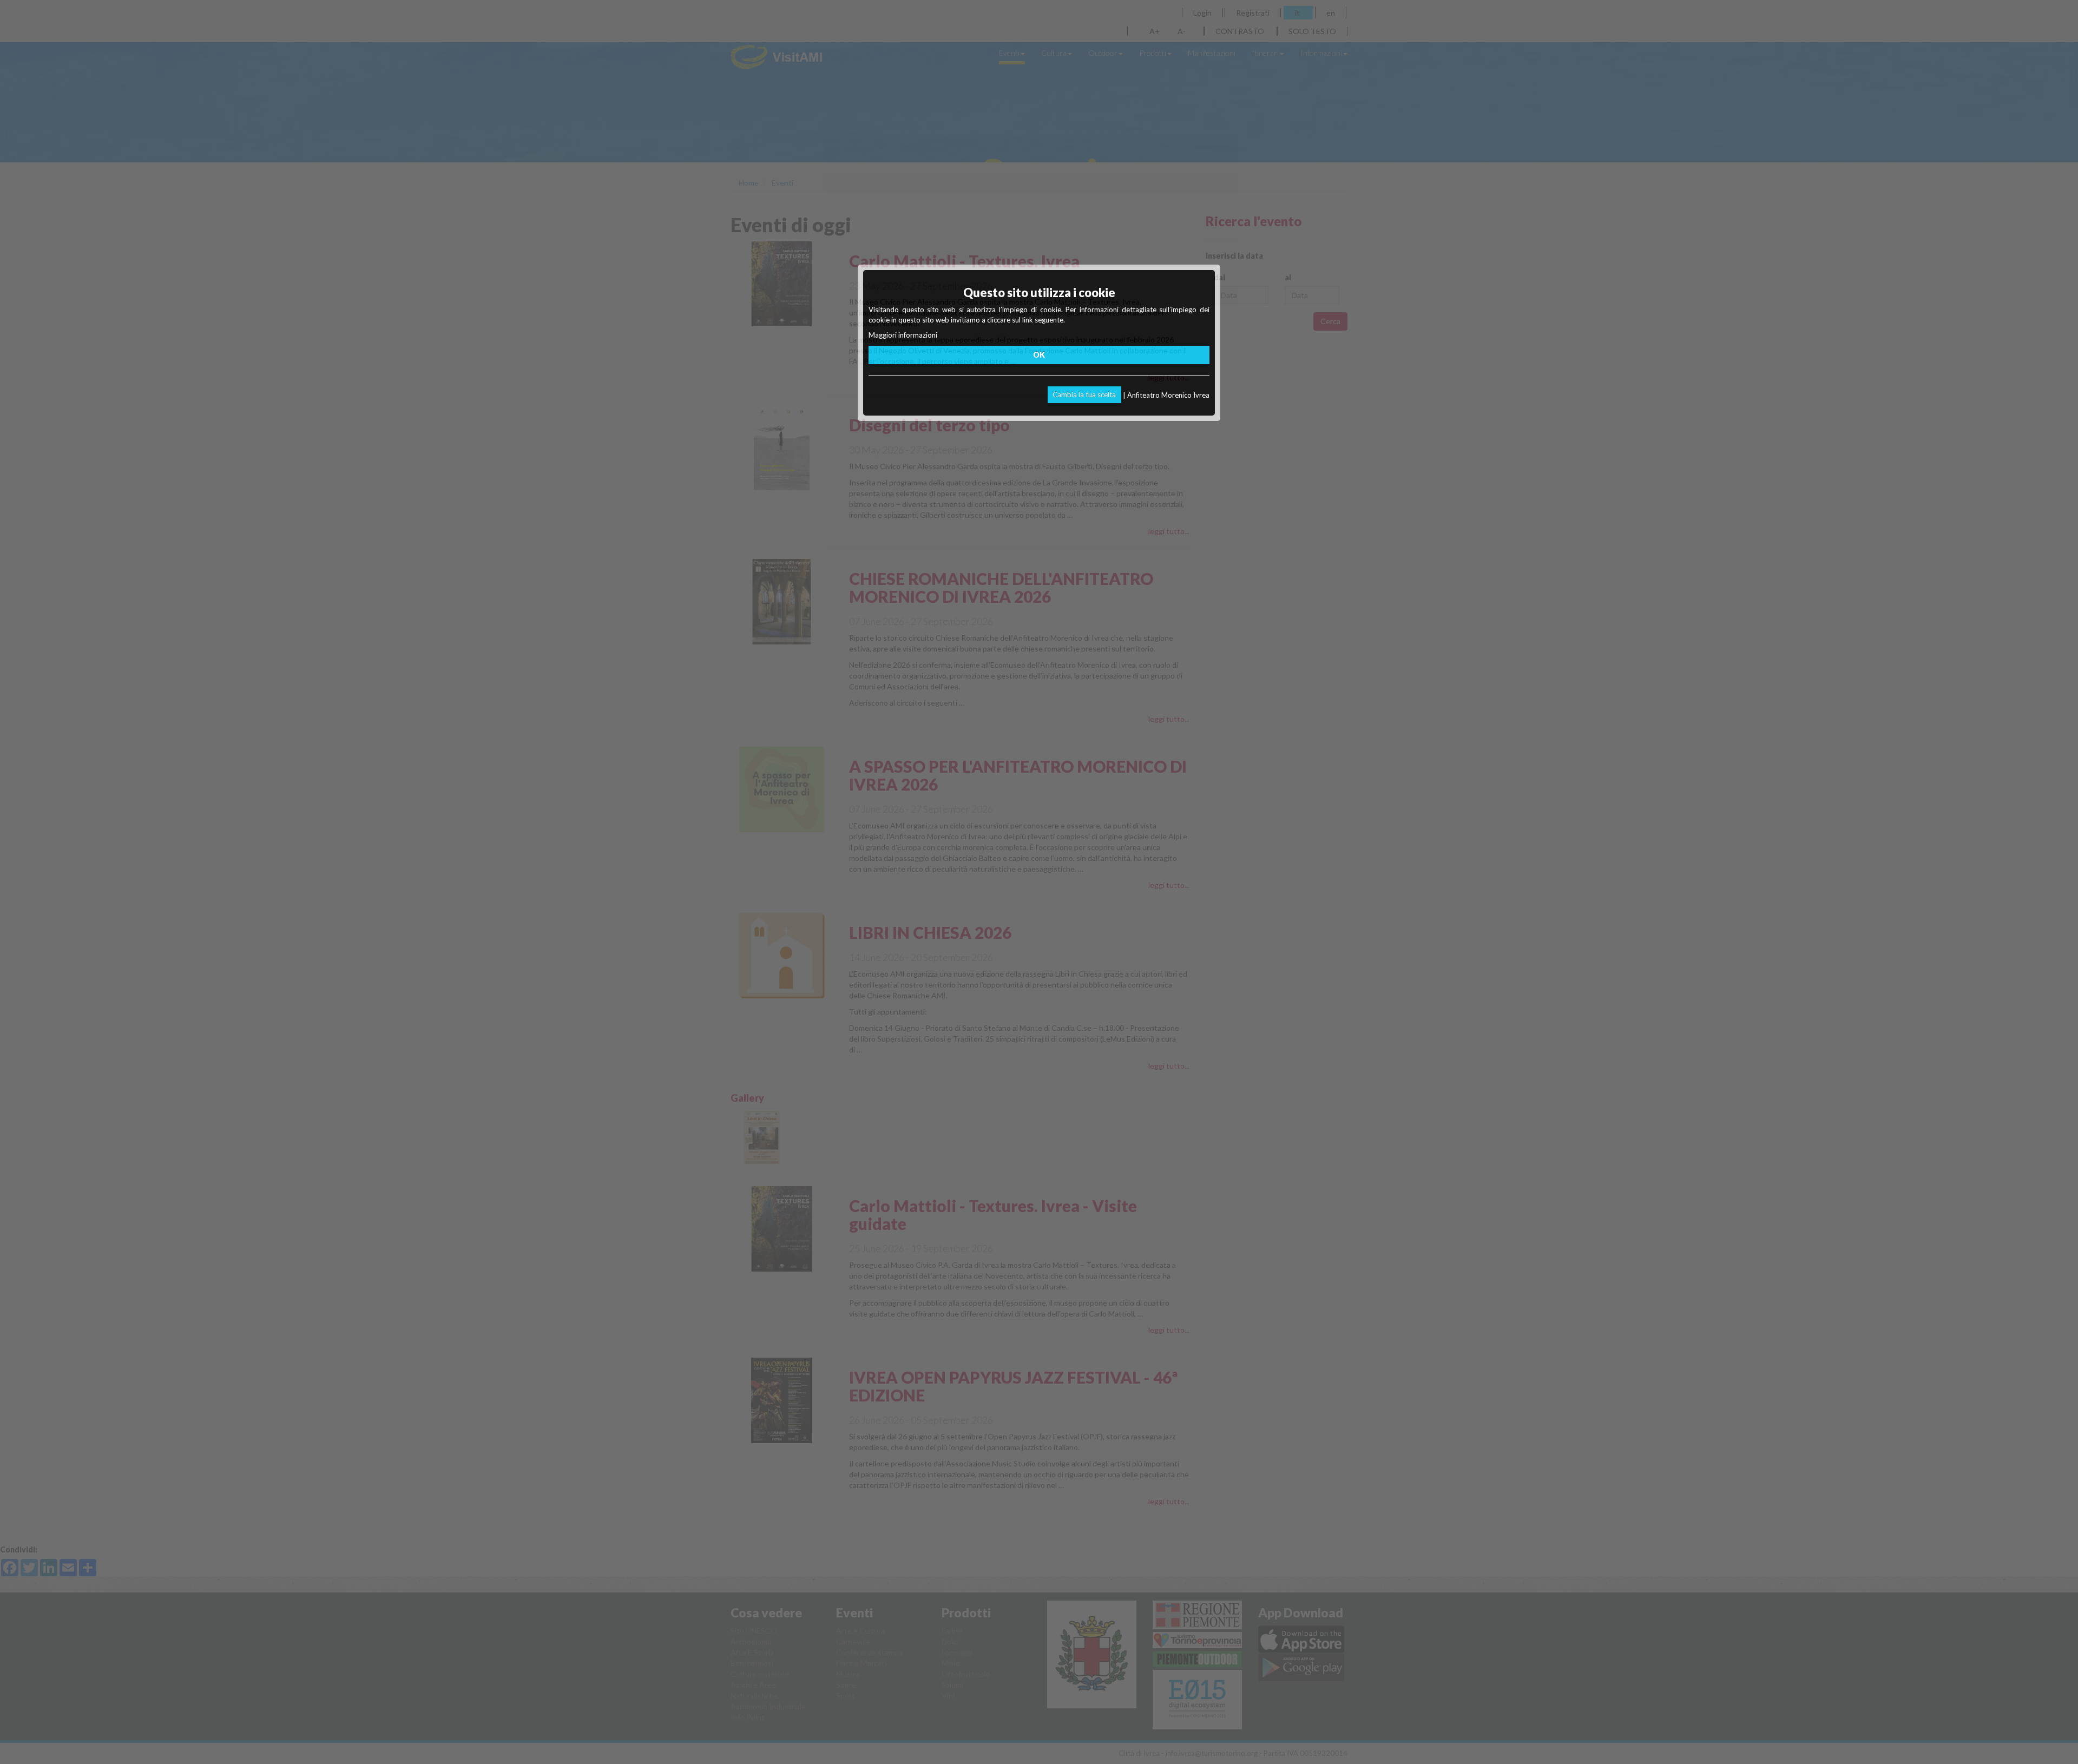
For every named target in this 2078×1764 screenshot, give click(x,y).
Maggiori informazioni (903, 335)
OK (1039, 355)
